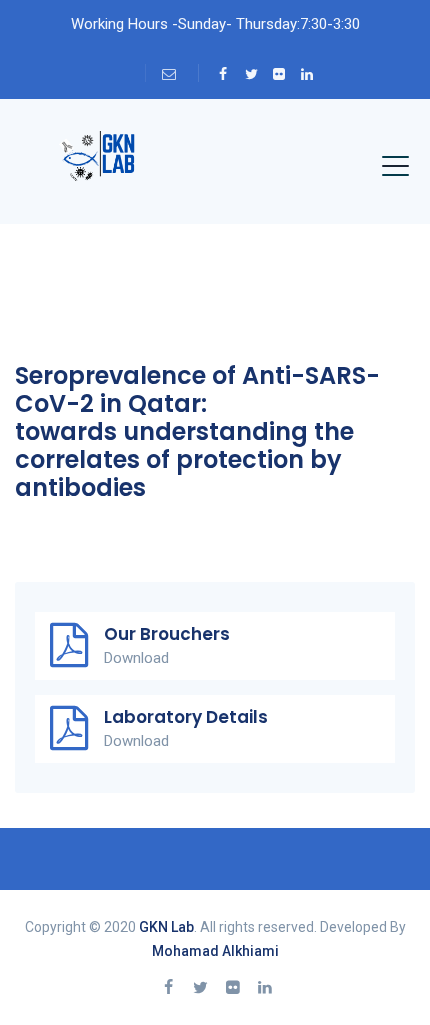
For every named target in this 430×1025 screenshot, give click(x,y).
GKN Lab (166, 927)
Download (136, 658)
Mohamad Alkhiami (215, 951)
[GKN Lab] (95, 164)
